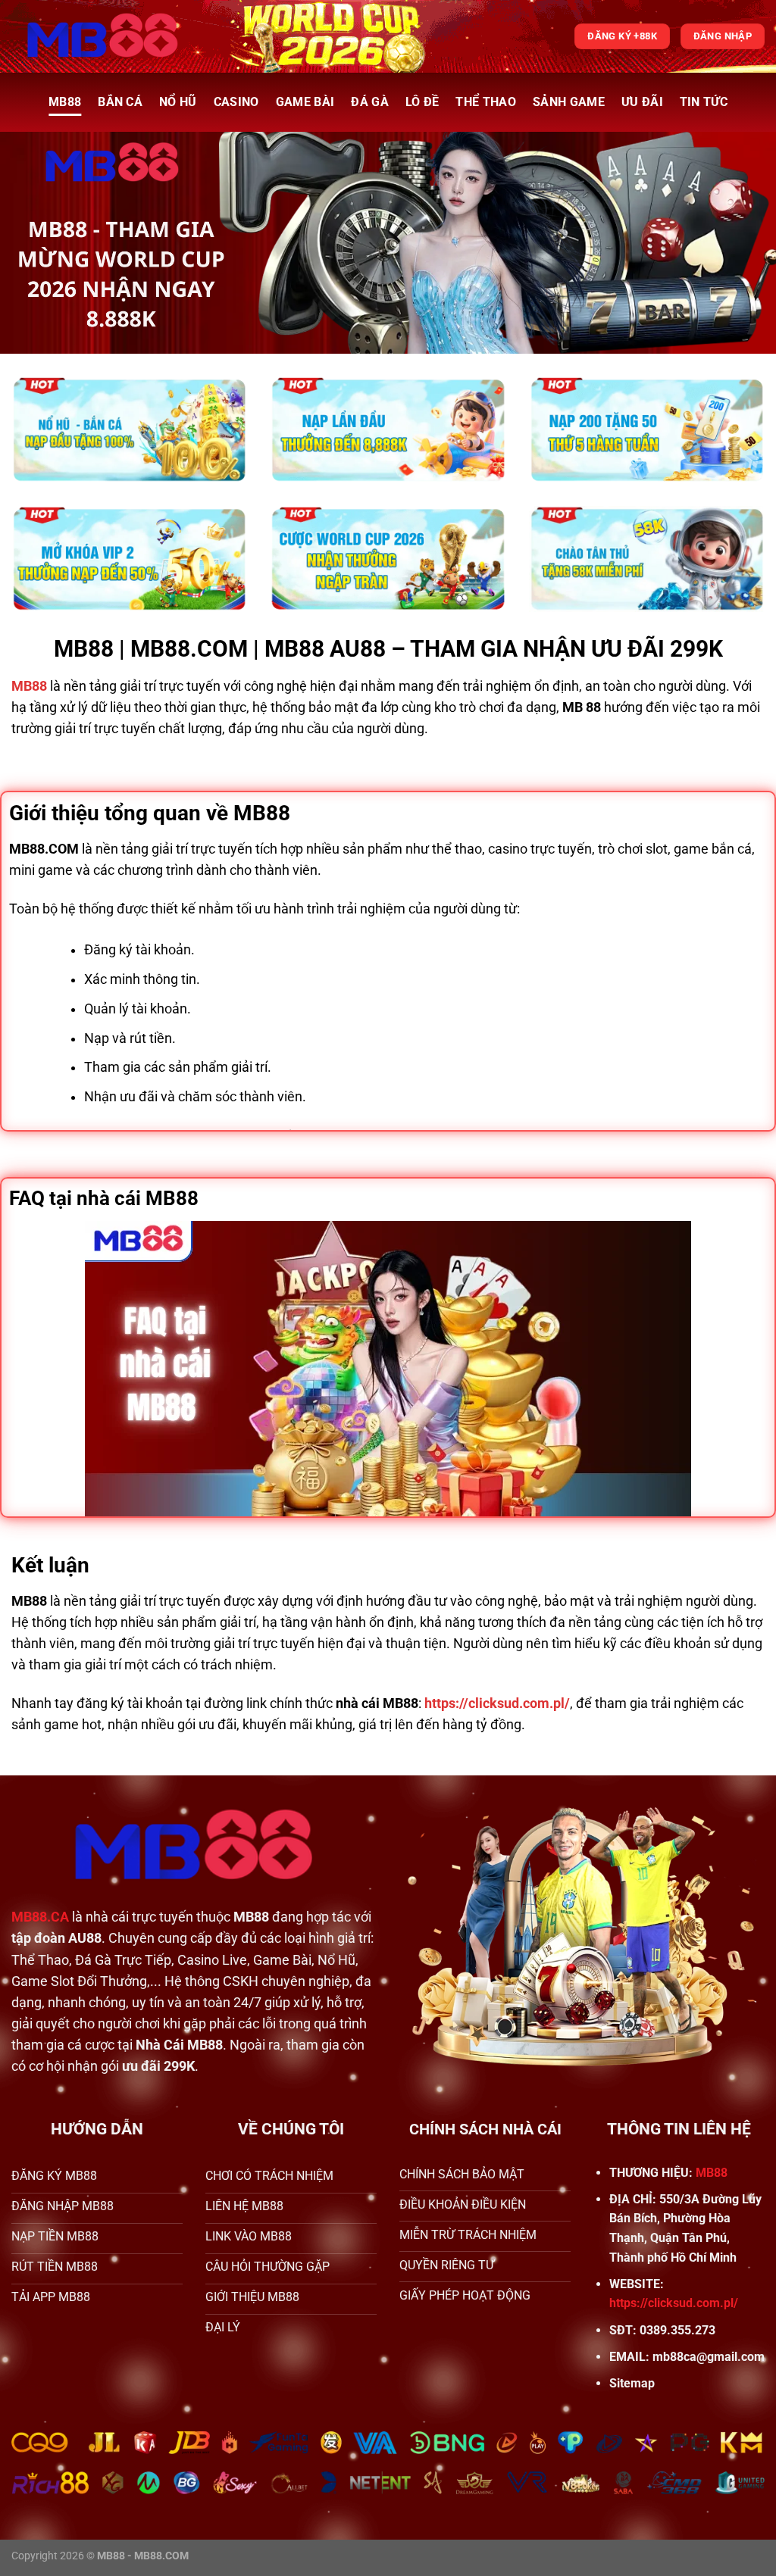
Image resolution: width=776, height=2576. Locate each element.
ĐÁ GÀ (370, 102)
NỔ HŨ (178, 102)
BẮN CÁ (120, 102)
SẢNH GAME (569, 102)
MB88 (65, 102)
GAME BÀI (305, 102)
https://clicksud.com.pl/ (674, 2303)
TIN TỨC (704, 102)
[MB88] (103, 36)
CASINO (236, 102)
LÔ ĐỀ (422, 102)
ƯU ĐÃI (642, 102)
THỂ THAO (486, 102)
